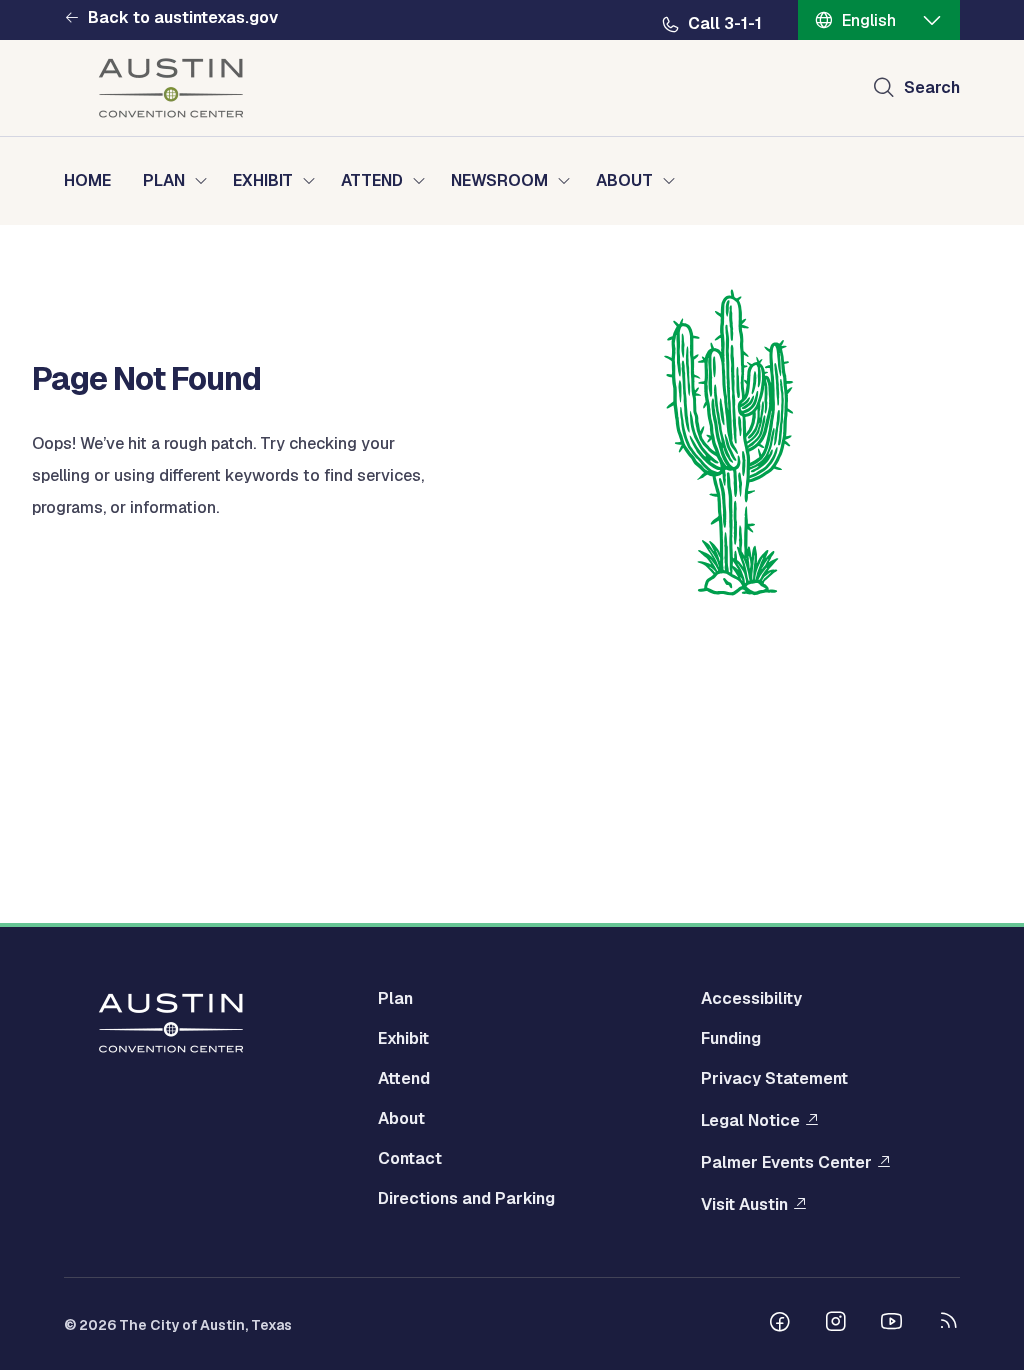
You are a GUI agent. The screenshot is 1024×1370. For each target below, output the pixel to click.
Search (932, 87)
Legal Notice (750, 1120)
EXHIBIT (263, 181)
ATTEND (372, 181)
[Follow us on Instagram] (836, 1324)
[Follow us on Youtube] (892, 1324)
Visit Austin (744, 1204)
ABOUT (624, 181)
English (869, 20)
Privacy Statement (774, 1078)
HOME (87, 181)
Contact (410, 1158)
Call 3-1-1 (725, 24)
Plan (395, 998)
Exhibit (403, 1038)
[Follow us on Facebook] (780, 1324)
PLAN (164, 181)
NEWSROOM (499, 181)
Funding (731, 1038)
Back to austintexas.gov (183, 18)
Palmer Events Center (786, 1162)
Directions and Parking (466, 1198)
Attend (404, 1078)
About (401, 1118)
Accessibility (751, 998)
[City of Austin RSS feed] (948, 1324)
